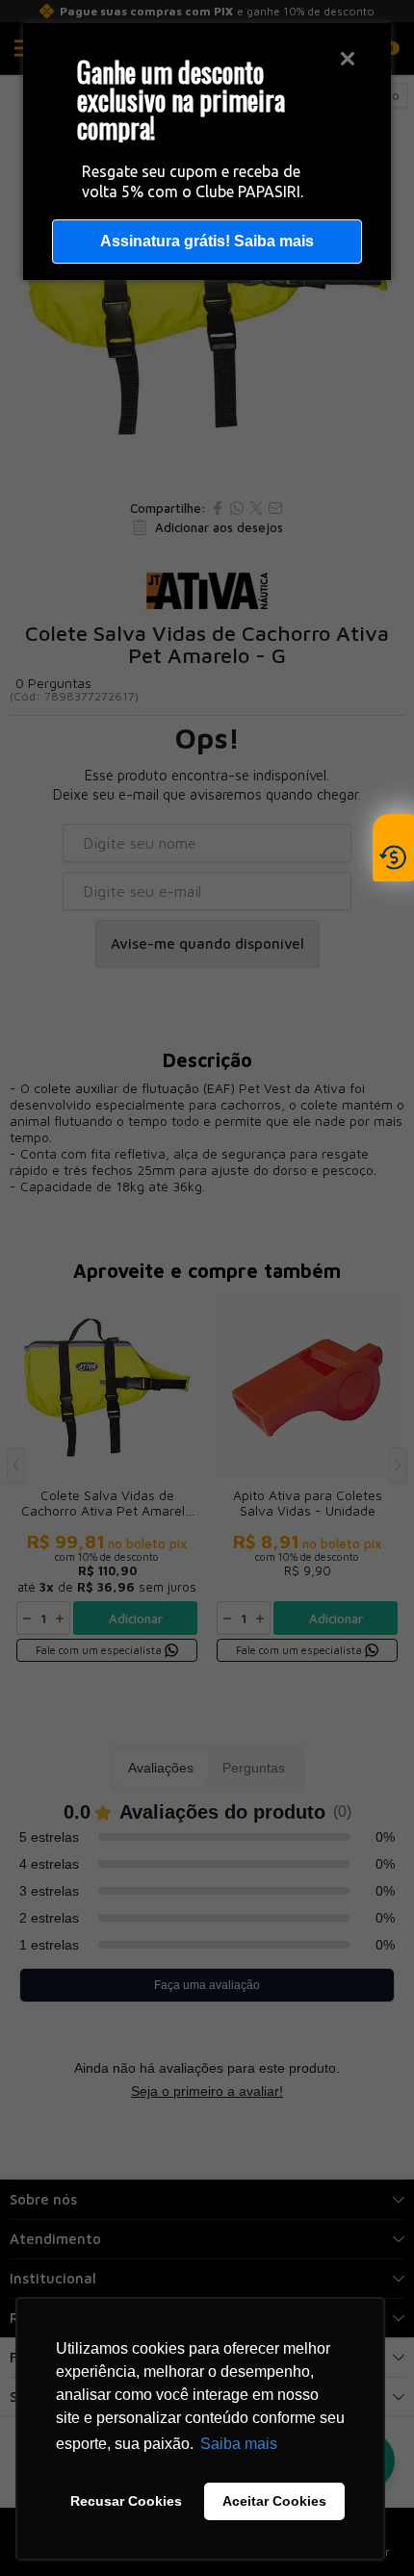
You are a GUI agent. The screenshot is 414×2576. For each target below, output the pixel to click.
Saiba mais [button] (239, 2444)
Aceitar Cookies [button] (274, 2501)
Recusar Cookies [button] (126, 2501)
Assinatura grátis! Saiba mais (207, 241)
